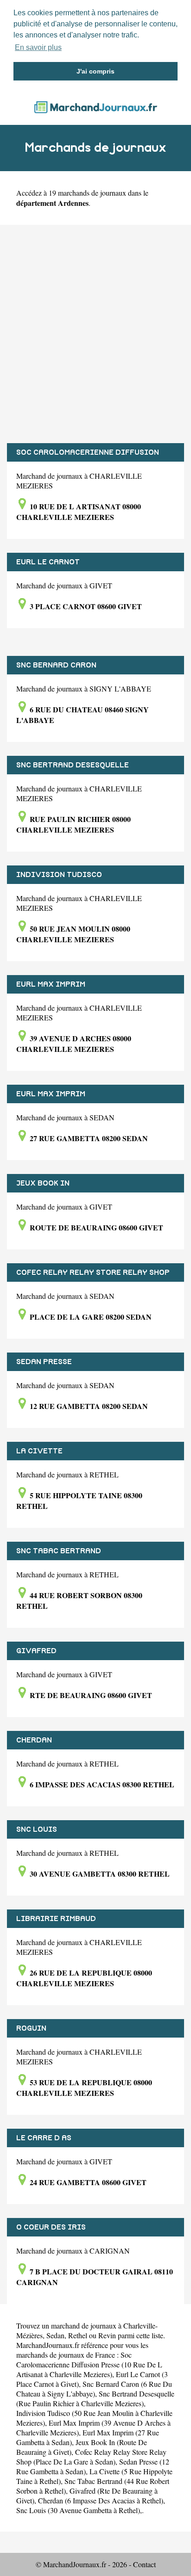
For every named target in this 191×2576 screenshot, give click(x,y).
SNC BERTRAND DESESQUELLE (73, 765)
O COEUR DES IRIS (51, 2227)
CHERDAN (34, 1740)
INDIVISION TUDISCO (59, 875)
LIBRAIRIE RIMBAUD (56, 1919)
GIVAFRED (36, 1651)
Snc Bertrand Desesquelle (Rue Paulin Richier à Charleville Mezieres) (95, 2398)
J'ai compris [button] (95, 71)
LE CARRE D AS (44, 2138)
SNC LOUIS (37, 1829)
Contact (144, 2564)
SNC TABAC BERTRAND (59, 1551)
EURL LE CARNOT (48, 562)
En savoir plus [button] (38, 47)
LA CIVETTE (39, 1451)
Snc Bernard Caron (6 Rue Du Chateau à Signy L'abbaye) (94, 2389)
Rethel (78, 2335)
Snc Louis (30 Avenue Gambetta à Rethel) (78, 2510)
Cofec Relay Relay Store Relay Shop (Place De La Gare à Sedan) (91, 2457)
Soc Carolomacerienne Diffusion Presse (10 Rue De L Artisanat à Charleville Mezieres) (89, 2364)
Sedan (55, 2335)
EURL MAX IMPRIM (51, 984)
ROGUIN (31, 2028)
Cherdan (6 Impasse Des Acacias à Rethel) (101, 2500)
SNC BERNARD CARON (56, 665)
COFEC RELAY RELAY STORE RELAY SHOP (93, 1273)
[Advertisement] (95, 334)
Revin (107, 2335)
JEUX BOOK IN (43, 1183)
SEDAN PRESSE (44, 1362)
